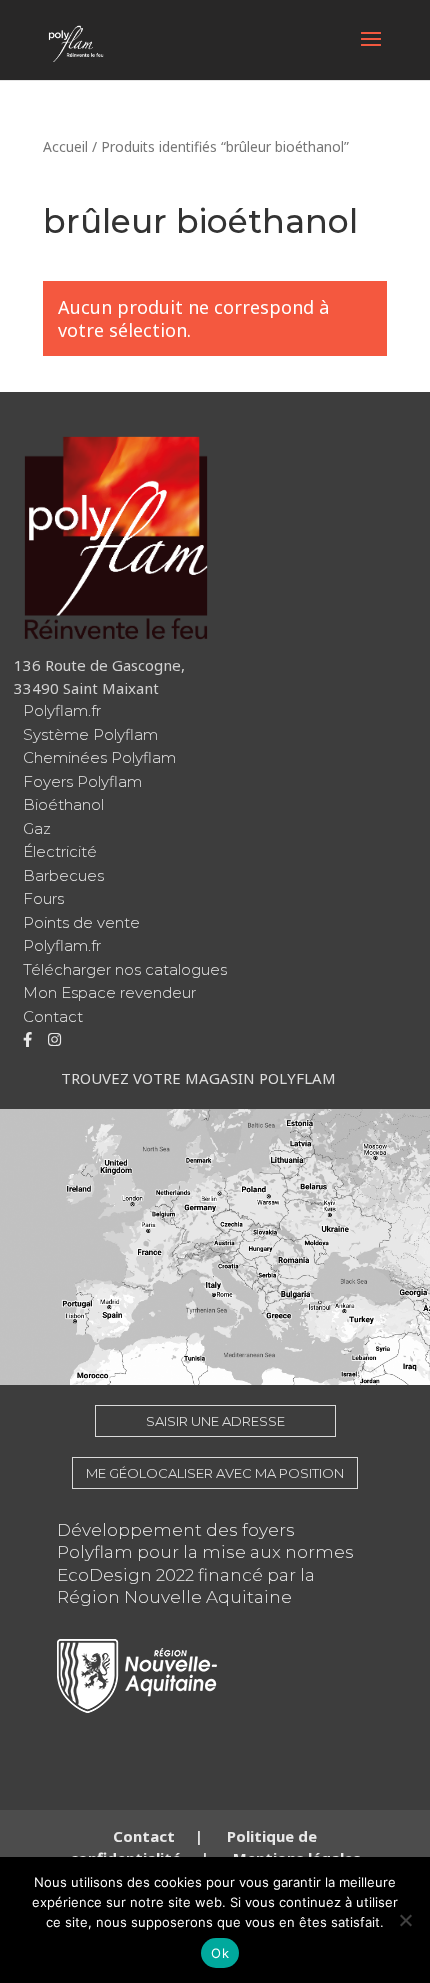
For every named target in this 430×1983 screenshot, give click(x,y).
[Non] (405, 1920)
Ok (220, 1953)
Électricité (60, 851)
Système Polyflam (90, 734)
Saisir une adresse (215, 1421)
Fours (43, 898)
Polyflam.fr (62, 710)
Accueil (65, 146)
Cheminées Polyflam (99, 757)
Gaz (37, 828)
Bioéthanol (63, 804)
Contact (53, 1016)
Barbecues (63, 875)
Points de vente (81, 922)
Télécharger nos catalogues (125, 969)
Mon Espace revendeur (109, 992)
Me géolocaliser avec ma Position (215, 1473)
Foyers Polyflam (82, 781)
